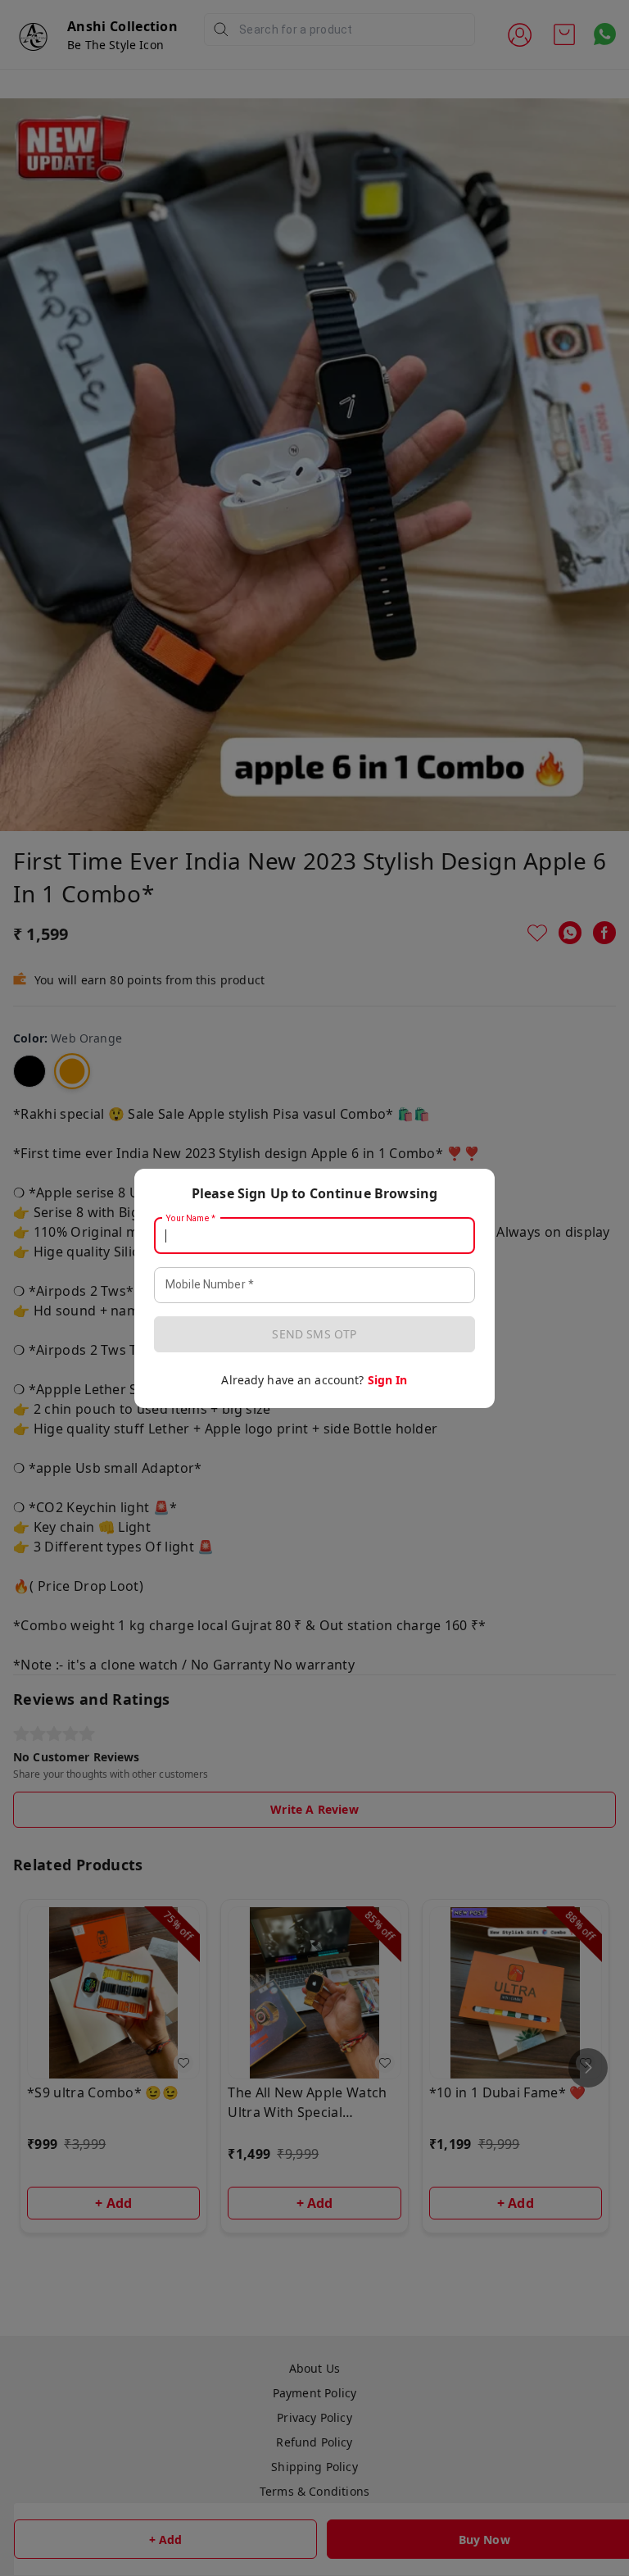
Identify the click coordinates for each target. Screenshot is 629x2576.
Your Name (191, 1218)
